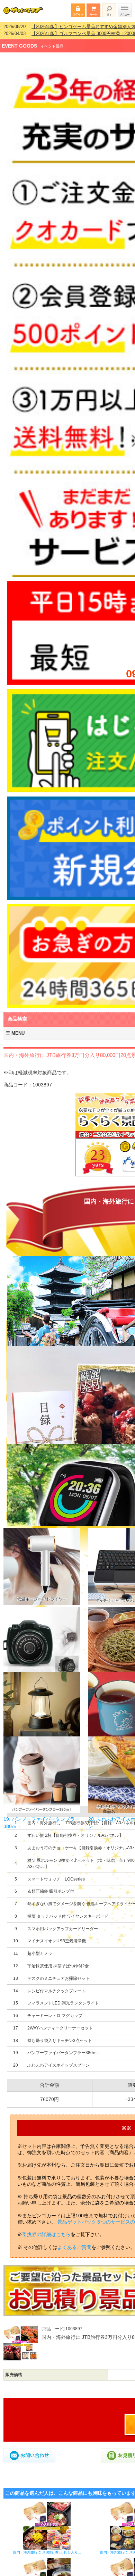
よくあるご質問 (74, 2243)
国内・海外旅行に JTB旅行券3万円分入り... (47, 2548)
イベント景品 (52, 42)
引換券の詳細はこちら (46, 2230)
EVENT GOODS (19, 41)
